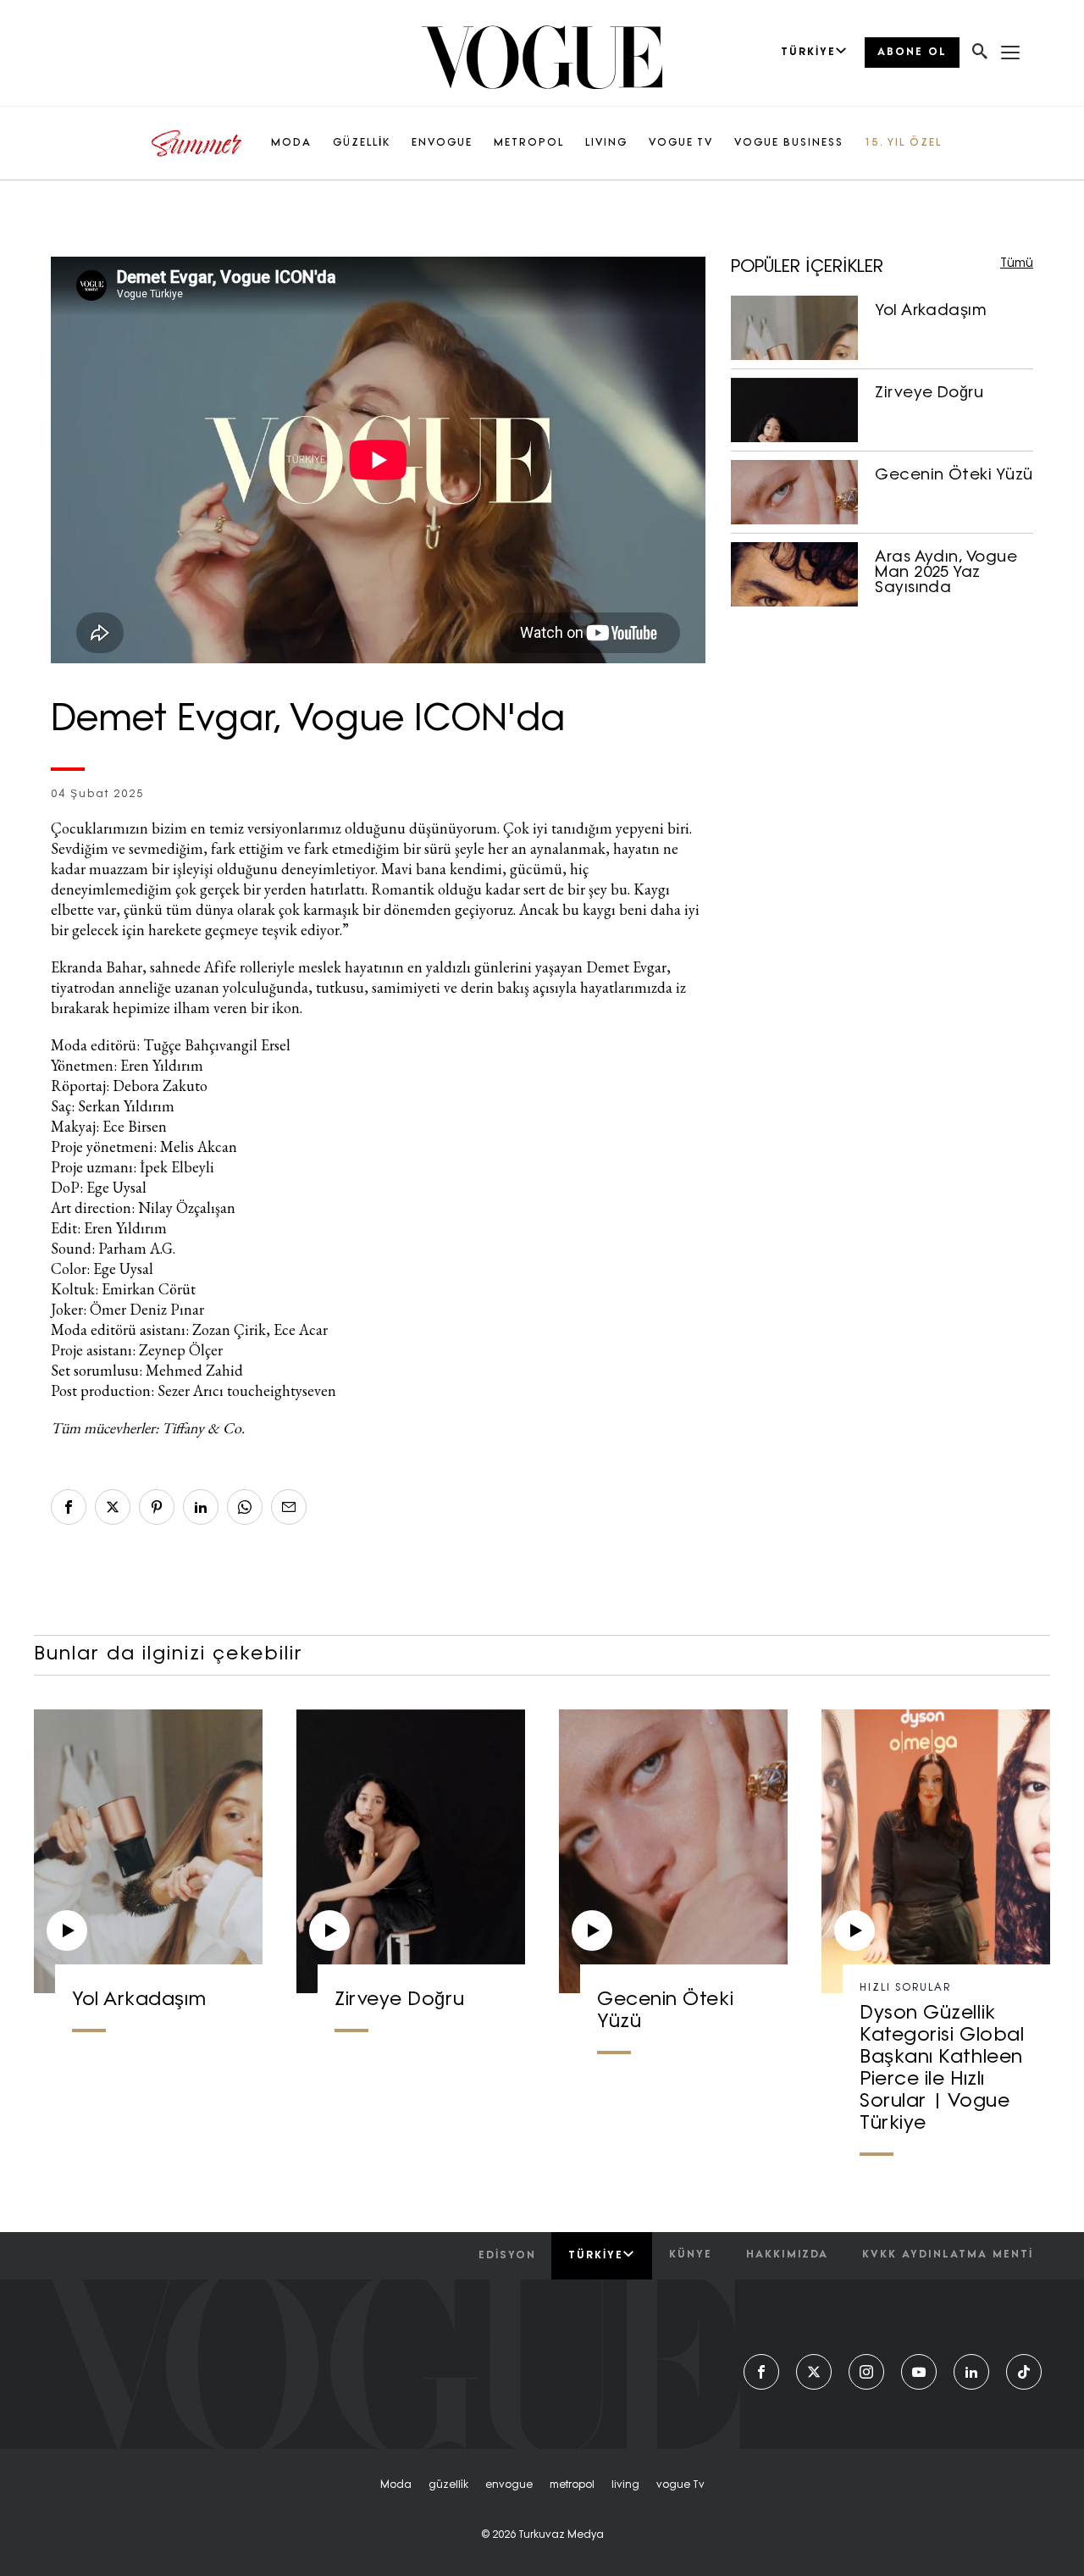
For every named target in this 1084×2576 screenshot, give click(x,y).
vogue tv (680, 2485)
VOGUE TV (681, 143)
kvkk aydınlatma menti (948, 2255)
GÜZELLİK (362, 143)
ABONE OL (912, 53)
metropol (572, 2485)
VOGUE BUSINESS (789, 143)
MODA (291, 143)
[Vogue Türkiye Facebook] (761, 2372)
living (625, 2485)
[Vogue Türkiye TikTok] (1024, 2372)
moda (396, 2485)
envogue (509, 2485)
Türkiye (596, 2256)
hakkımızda (787, 2255)
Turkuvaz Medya (561, 2535)
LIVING (606, 143)
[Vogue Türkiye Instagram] (866, 2372)
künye (691, 2255)
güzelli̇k (448, 2485)
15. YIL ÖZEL (903, 143)
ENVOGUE (442, 143)
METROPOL (529, 143)
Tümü (1017, 264)
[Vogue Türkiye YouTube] (919, 2372)
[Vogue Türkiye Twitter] (814, 2372)
